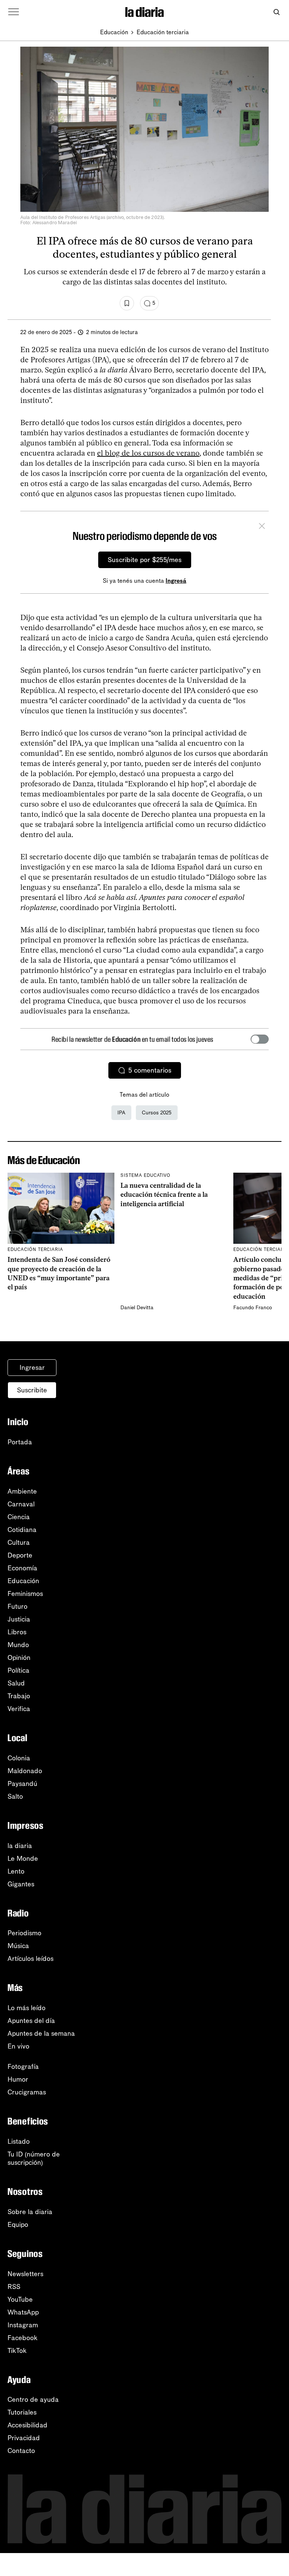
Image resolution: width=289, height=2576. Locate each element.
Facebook (23, 2338)
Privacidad (24, 2438)
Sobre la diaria (30, 2212)
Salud (16, 1683)
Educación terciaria (163, 32)
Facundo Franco (253, 1308)
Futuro (17, 1606)
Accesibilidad (27, 2425)
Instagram (23, 2325)
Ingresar (32, 1368)
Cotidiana (22, 1530)
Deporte (20, 1555)
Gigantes (21, 1884)
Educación (114, 32)
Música (18, 1946)
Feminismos (25, 1594)
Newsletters (25, 2274)
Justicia (19, 1619)
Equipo (18, 2225)
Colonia (19, 1758)
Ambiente (22, 1491)
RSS (14, 2287)
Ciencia (19, 1517)
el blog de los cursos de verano (148, 453)
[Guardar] (127, 303)
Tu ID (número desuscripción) (34, 2158)
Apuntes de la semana (41, 2033)
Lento (16, 1871)
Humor (18, 2079)
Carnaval (21, 1504)
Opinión (19, 1658)
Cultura (19, 1543)
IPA (121, 1113)
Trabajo (19, 1696)
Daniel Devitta (137, 1308)
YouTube (20, 2299)
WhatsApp (23, 2312)
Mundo (18, 1645)
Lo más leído (27, 2008)
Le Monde (23, 1859)
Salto (15, 1796)
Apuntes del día (31, 2021)
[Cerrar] (262, 527)
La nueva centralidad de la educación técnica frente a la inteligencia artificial (164, 1195)
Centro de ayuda (33, 2400)
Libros (17, 1632)
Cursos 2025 (157, 1113)
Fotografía (23, 2067)
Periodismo (24, 1933)
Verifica (19, 1709)
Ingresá (176, 581)
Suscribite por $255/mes (145, 560)
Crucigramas (27, 2092)
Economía (22, 1568)
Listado (19, 2141)
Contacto (21, 2451)
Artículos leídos (30, 1959)
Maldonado (25, 1771)
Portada (20, 1442)
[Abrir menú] (14, 12)
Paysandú (22, 1784)
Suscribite (32, 1390)
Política (18, 1670)
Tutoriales (22, 2412)
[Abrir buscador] (276, 12)
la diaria (20, 1846)
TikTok (17, 2351)
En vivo (18, 2046)
